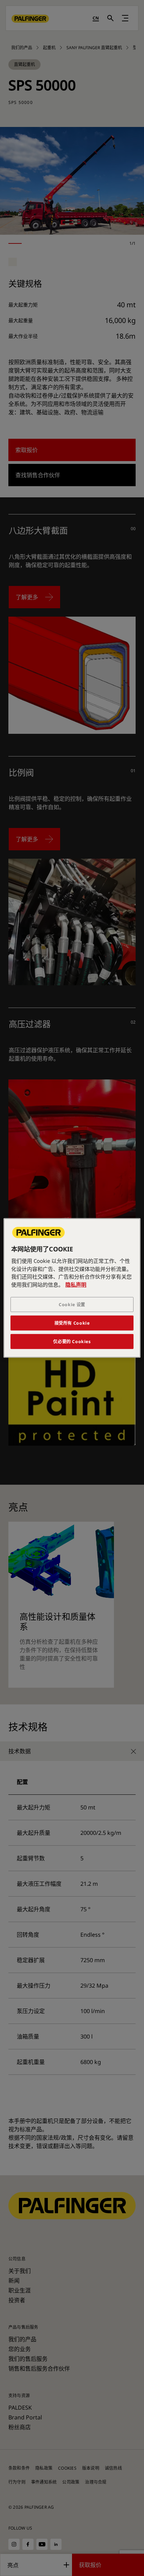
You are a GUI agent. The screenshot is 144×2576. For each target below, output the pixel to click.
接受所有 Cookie (72, 1323)
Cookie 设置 (72, 1305)
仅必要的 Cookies (72, 1342)
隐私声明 (76, 1285)
